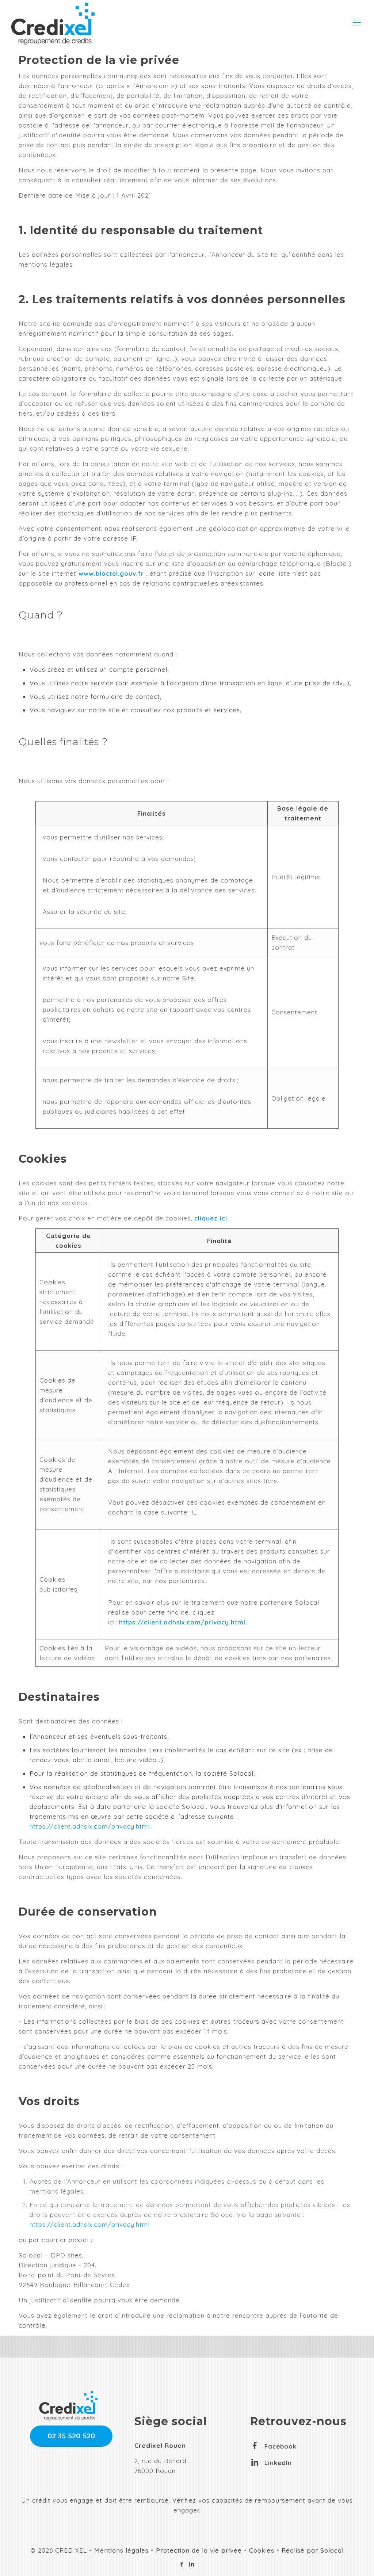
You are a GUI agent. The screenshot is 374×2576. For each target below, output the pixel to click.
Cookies (262, 2550)
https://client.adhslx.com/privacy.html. (183, 1622)
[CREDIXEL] (53, 16)
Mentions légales (121, 2550)
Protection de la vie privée (199, 2550)
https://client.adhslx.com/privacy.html (90, 2224)
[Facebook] (182, 2564)
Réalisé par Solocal (313, 2550)
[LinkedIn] (192, 2564)
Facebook (280, 2446)
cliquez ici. (212, 1218)
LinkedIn (278, 2463)
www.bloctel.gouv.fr (111, 573)
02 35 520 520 (71, 2436)
